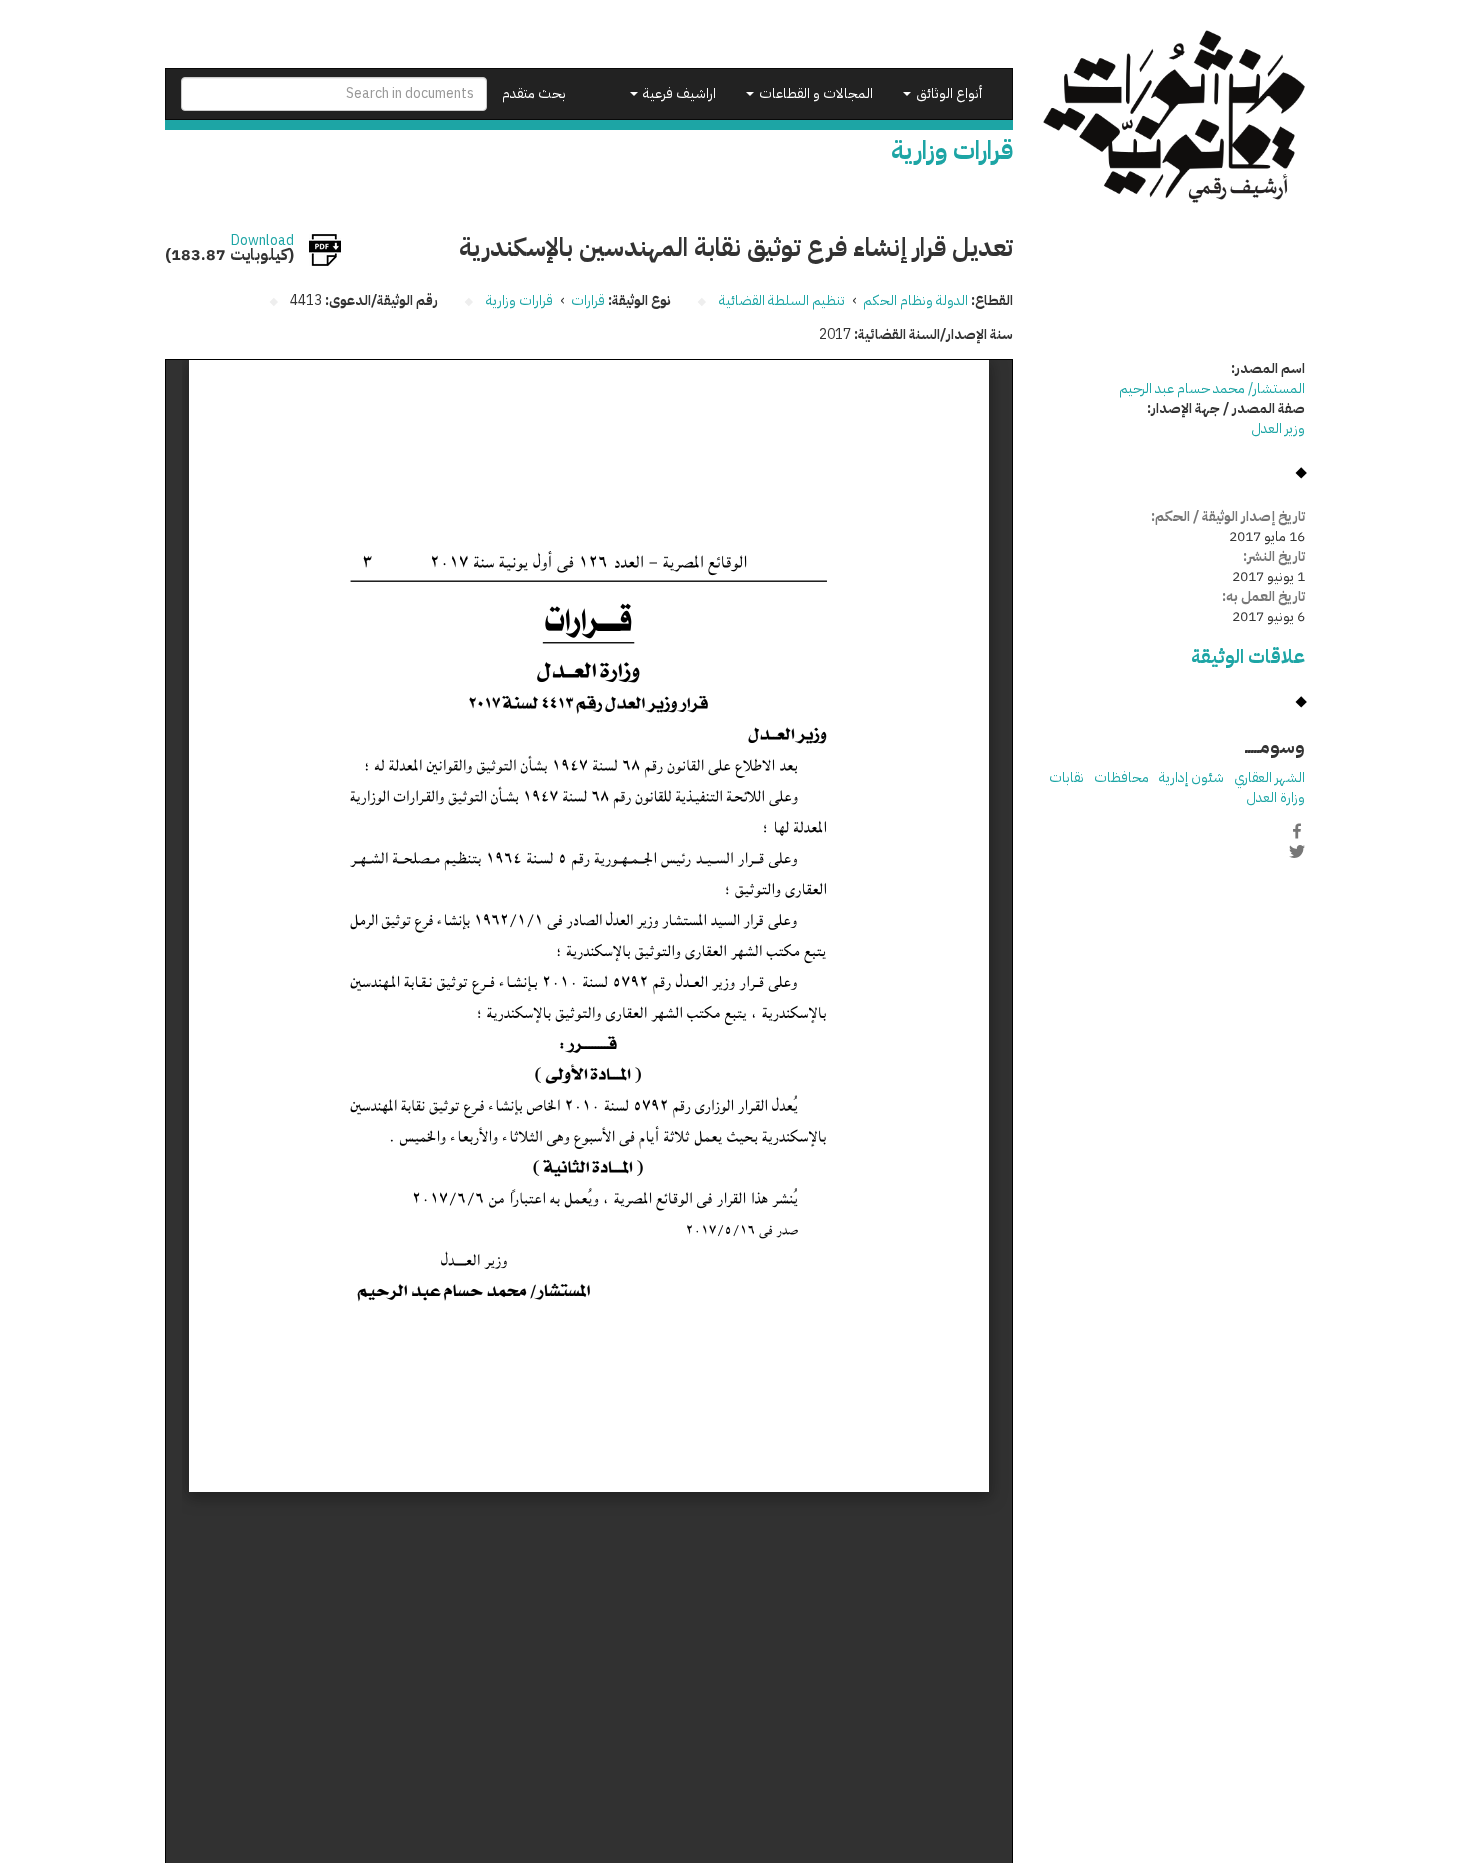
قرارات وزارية (519, 300)
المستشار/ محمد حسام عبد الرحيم (1212, 388)
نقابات (1066, 777)
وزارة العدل (1275, 797)
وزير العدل (1278, 428)
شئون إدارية (1191, 777)
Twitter (1297, 852)
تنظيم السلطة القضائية (782, 300)
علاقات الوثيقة (1248, 656)
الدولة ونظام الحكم (915, 300)
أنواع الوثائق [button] (947, 93)
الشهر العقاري (1269, 777)
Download (262, 241)
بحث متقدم (534, 93)
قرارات (588, 300)
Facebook (1297, 831)
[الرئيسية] (1174, 116)
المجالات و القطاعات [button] (814, 93)
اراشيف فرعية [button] (678, 93)
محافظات (1121, 777)
